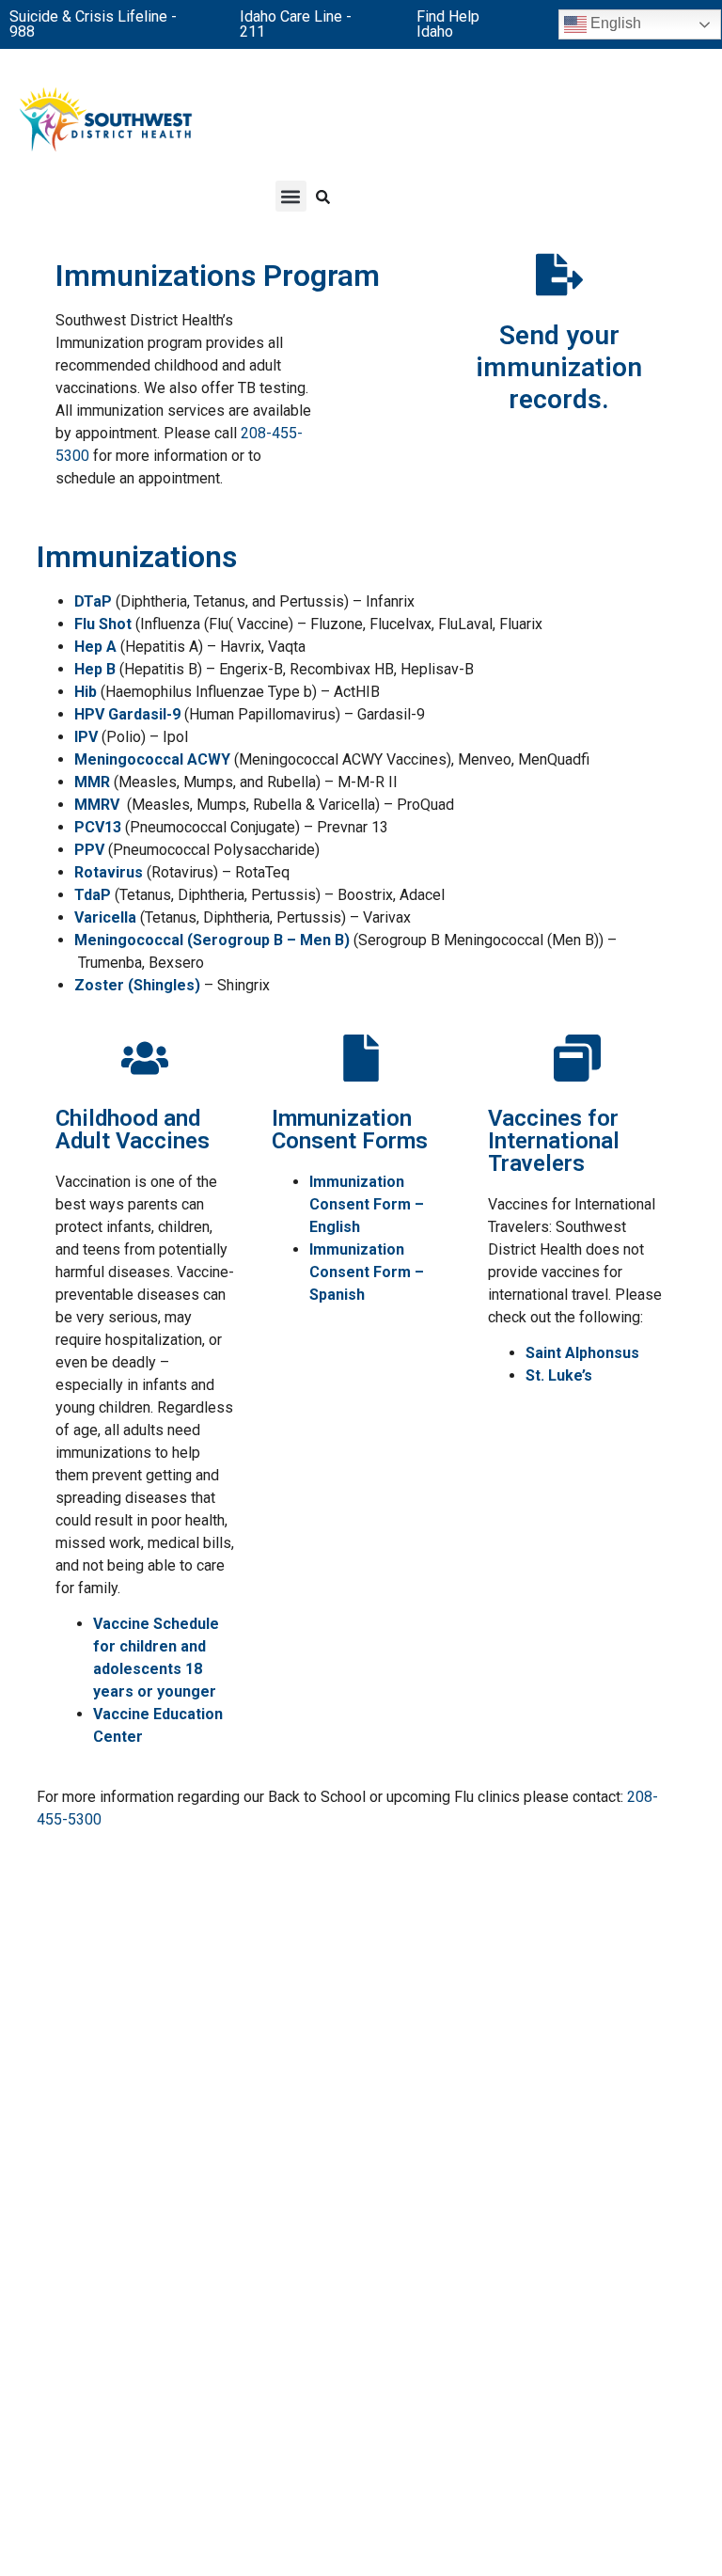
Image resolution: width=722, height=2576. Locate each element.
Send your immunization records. (559, 367)
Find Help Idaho (448, 24)
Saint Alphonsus (582, 1353)
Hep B (95, 669)
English (614, 23)
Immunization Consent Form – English (367, 1204)
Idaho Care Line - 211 (296, 24)
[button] (291, 196)
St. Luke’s (559, 1375)
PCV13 (98, 827)
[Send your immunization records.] (559, 275)
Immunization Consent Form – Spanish (367, 1272)
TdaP (93, 895)
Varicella (105, 917)
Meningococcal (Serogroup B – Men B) (212, 940)
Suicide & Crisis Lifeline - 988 (93, 24)
